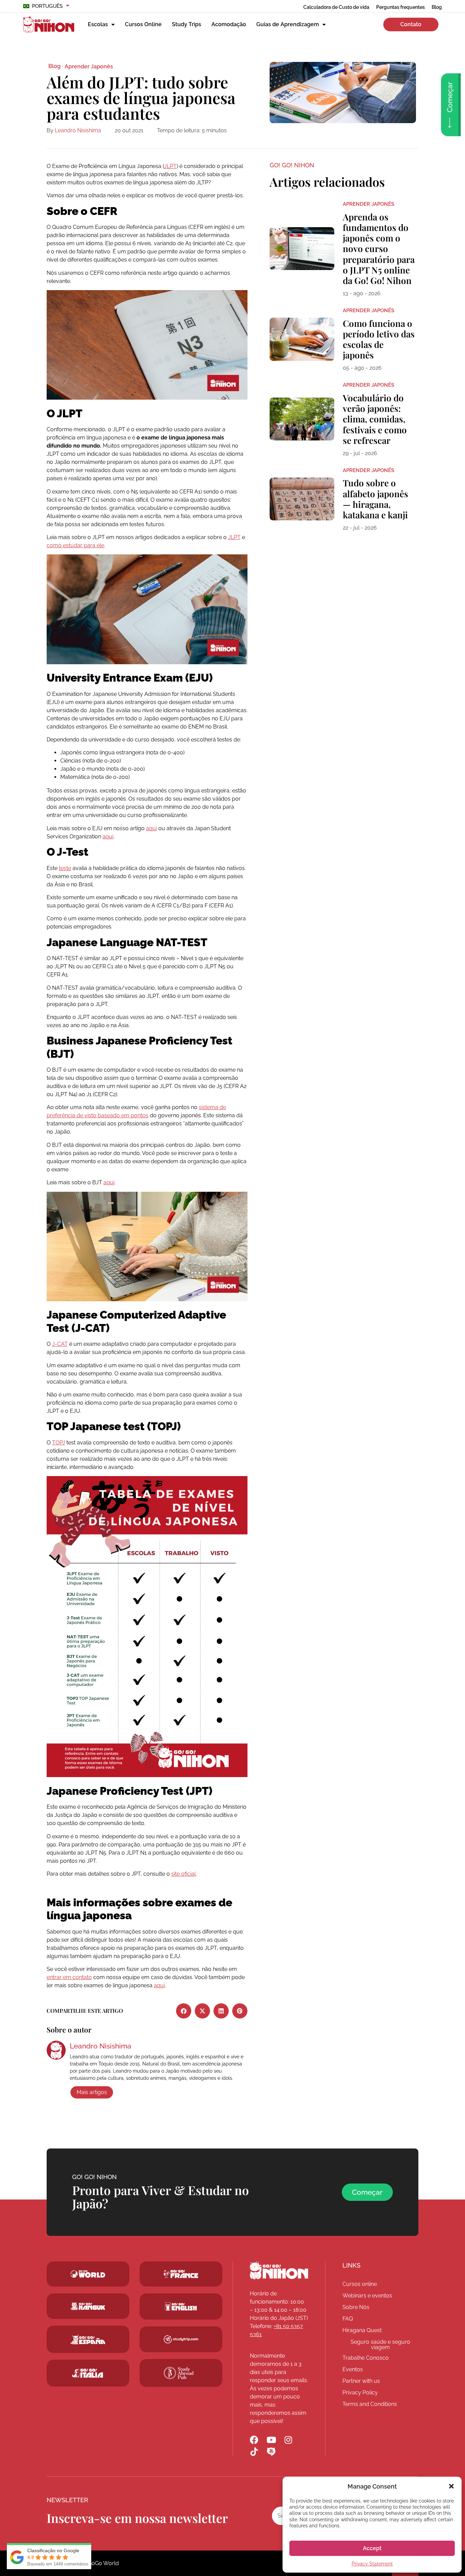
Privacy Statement (372, 2564)
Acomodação (229, 24)
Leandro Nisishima (78, 130)
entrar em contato (69, 1977)
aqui (151, 828)
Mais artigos (92, 2092)
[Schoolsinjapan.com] (181, 2306)
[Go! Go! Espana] (88, 2339)
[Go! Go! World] (88, 2274)
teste (65, 868)
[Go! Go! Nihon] (279, 2271)
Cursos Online (143, 24)
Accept (372, 2548)
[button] (451, 2486)
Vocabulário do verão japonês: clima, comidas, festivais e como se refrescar (375, 419)
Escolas (98, 24)
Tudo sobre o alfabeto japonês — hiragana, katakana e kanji (375, 499)
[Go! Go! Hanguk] (88, 2306)
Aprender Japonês (89, 66)
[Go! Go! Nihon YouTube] (271, 2440)
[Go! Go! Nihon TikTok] (254, 2452)
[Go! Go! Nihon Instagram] (288, 2440)
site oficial (183, 1874)
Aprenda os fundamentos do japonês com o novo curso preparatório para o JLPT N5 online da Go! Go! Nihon (379, 249)
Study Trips (187, 24)
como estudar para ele (75, 545)
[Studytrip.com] (181, 2274)
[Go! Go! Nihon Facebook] (254, 2440)
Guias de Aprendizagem (288, 24)
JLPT (170, 166)
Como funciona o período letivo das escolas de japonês (379, 339)
